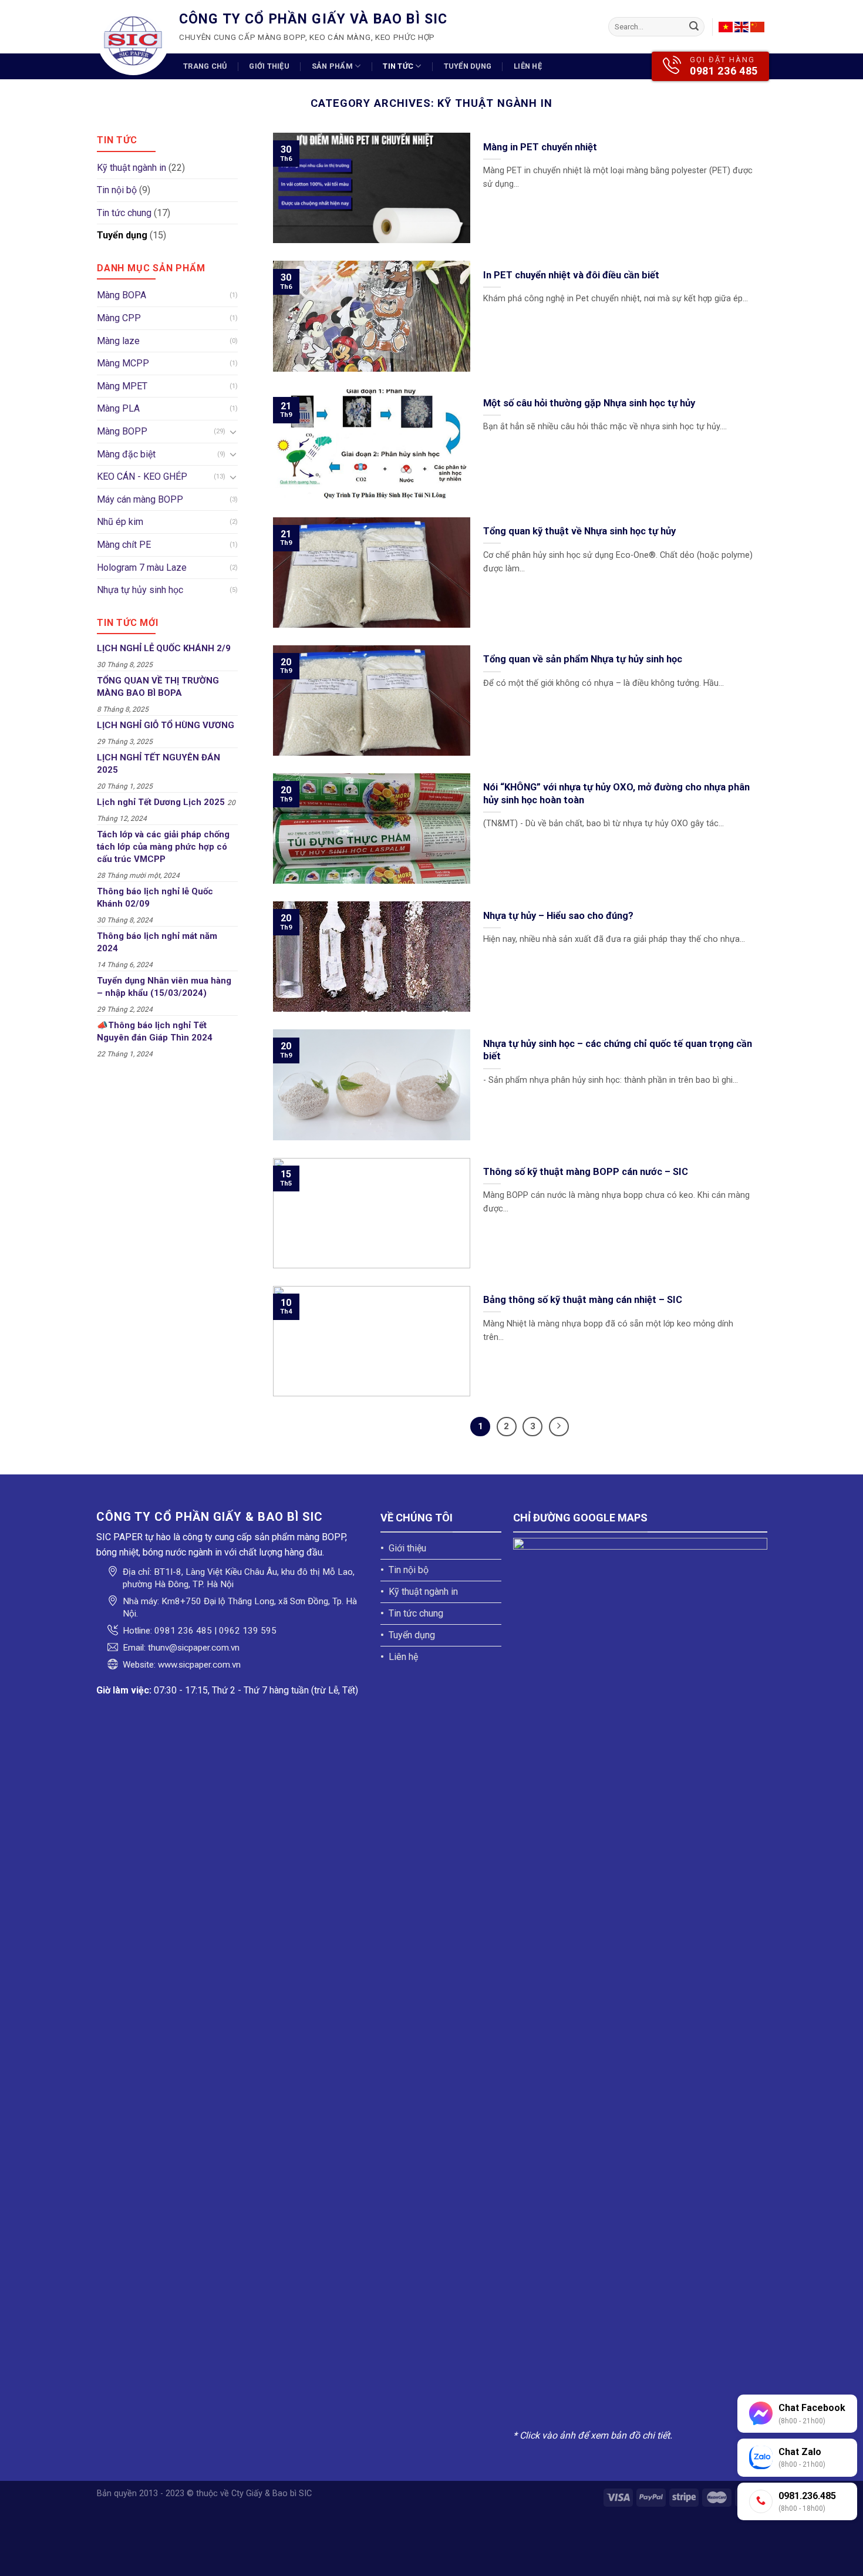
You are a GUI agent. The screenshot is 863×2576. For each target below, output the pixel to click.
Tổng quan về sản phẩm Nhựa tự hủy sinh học (583, 659)
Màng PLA (118, 408)
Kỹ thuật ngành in (132, 168)
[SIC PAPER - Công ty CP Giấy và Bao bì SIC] (133, 39)
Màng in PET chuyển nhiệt (540, 147)
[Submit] (694, 27)
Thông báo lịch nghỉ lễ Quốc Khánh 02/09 (155, 898)
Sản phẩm (332, 66)
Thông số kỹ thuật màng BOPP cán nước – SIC (586, 1172)
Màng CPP (119, 318)
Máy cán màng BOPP (140, 499)
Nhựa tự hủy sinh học (140, 590)
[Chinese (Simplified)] (757, 27)
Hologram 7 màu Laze (142, 568)
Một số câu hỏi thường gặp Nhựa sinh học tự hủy (589, 403)
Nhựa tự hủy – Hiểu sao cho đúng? (558, 916)
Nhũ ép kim (120, 522)
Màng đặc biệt (126, 454)
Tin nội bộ (117, 190)
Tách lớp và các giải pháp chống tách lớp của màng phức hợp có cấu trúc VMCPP (163, 847)
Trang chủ (205, 66)
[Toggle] (233, 432)
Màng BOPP (122, 431)
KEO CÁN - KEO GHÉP (142, 477)
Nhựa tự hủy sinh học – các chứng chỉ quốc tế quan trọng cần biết (618, 1050)
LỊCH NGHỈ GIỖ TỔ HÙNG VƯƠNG (166, 725)
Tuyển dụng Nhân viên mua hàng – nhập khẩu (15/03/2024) (164, 987)
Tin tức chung (124, 213)
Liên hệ (528, 66)
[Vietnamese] (726, 27)
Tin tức (398, 66)
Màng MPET (122, 386)
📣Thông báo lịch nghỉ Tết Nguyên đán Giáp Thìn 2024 (155, 1031)
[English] (741, 27)
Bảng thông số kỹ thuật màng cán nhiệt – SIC (583, 1300)
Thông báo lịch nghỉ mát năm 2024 (157, 942)
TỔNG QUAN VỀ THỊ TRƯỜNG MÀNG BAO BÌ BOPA (158, 687)
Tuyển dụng (468, 66)
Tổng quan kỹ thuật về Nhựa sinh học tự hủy (579, 531)
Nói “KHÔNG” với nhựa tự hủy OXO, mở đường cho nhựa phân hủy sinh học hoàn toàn (616, 794)
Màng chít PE (124, 545)
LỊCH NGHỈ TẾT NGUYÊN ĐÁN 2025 (159, 764)
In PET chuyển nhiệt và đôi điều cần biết (571, 275)
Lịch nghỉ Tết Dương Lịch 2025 (161, 802)
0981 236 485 (724, 71)
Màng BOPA (122, 295)
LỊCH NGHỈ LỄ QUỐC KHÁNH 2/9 (164, 648)
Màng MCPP (123, 363)
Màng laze (118, 341)
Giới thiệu (269, 66)
